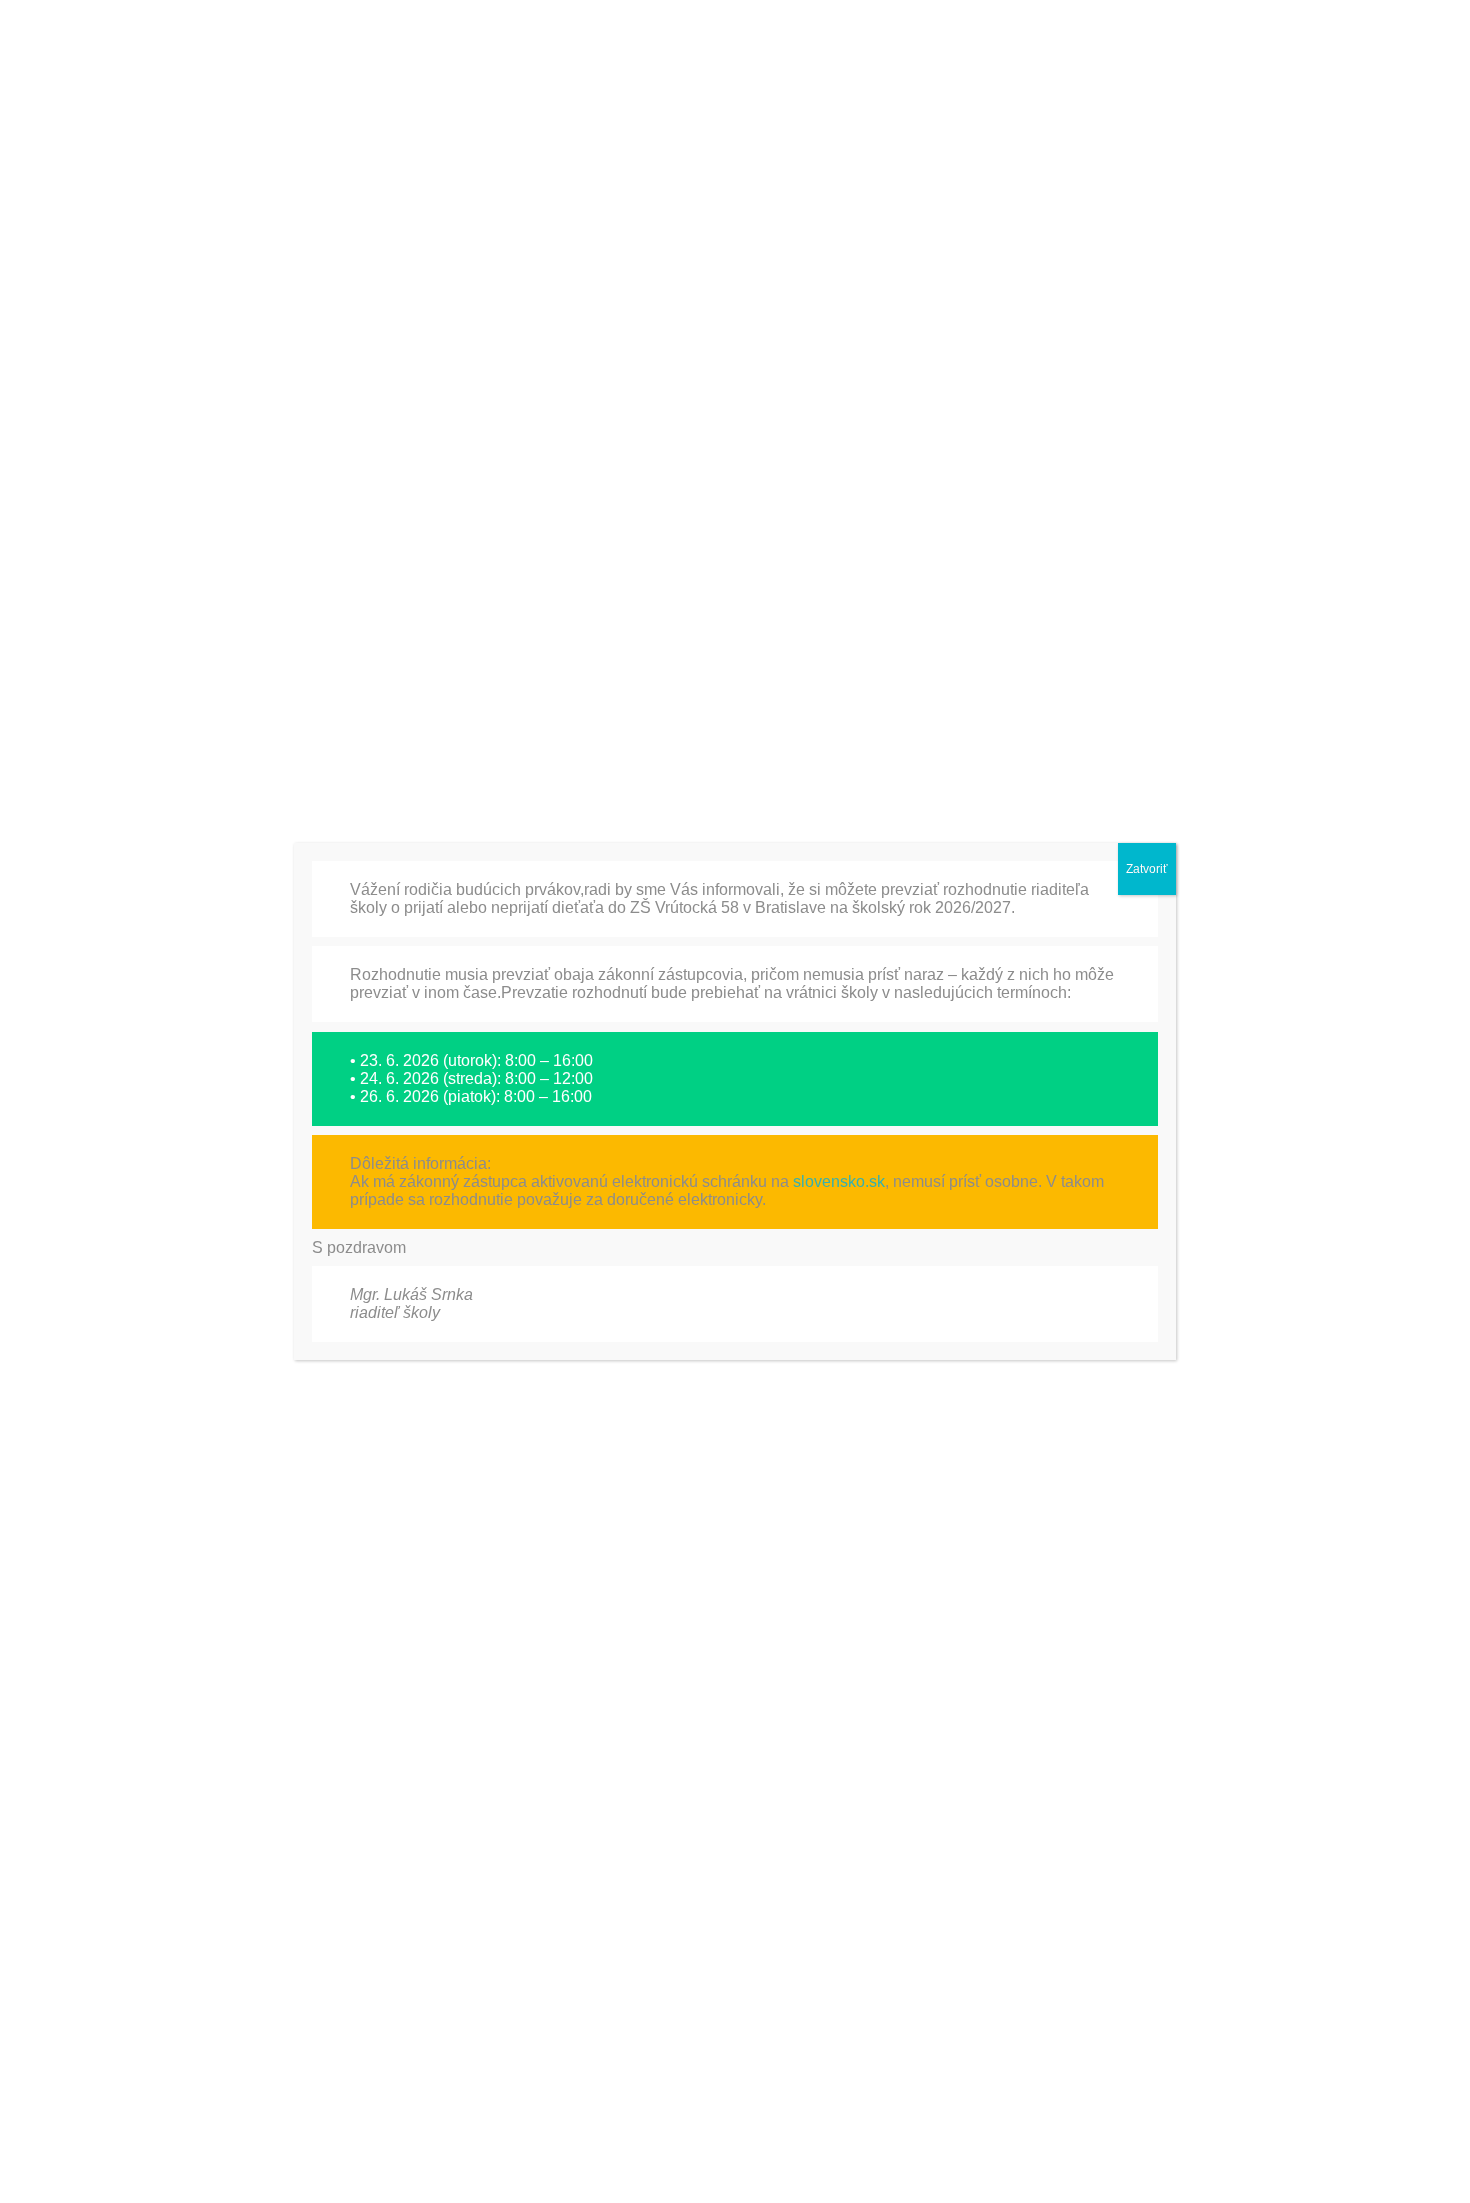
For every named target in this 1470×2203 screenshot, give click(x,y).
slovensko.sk (839, 1181)
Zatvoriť (1147, 869)
